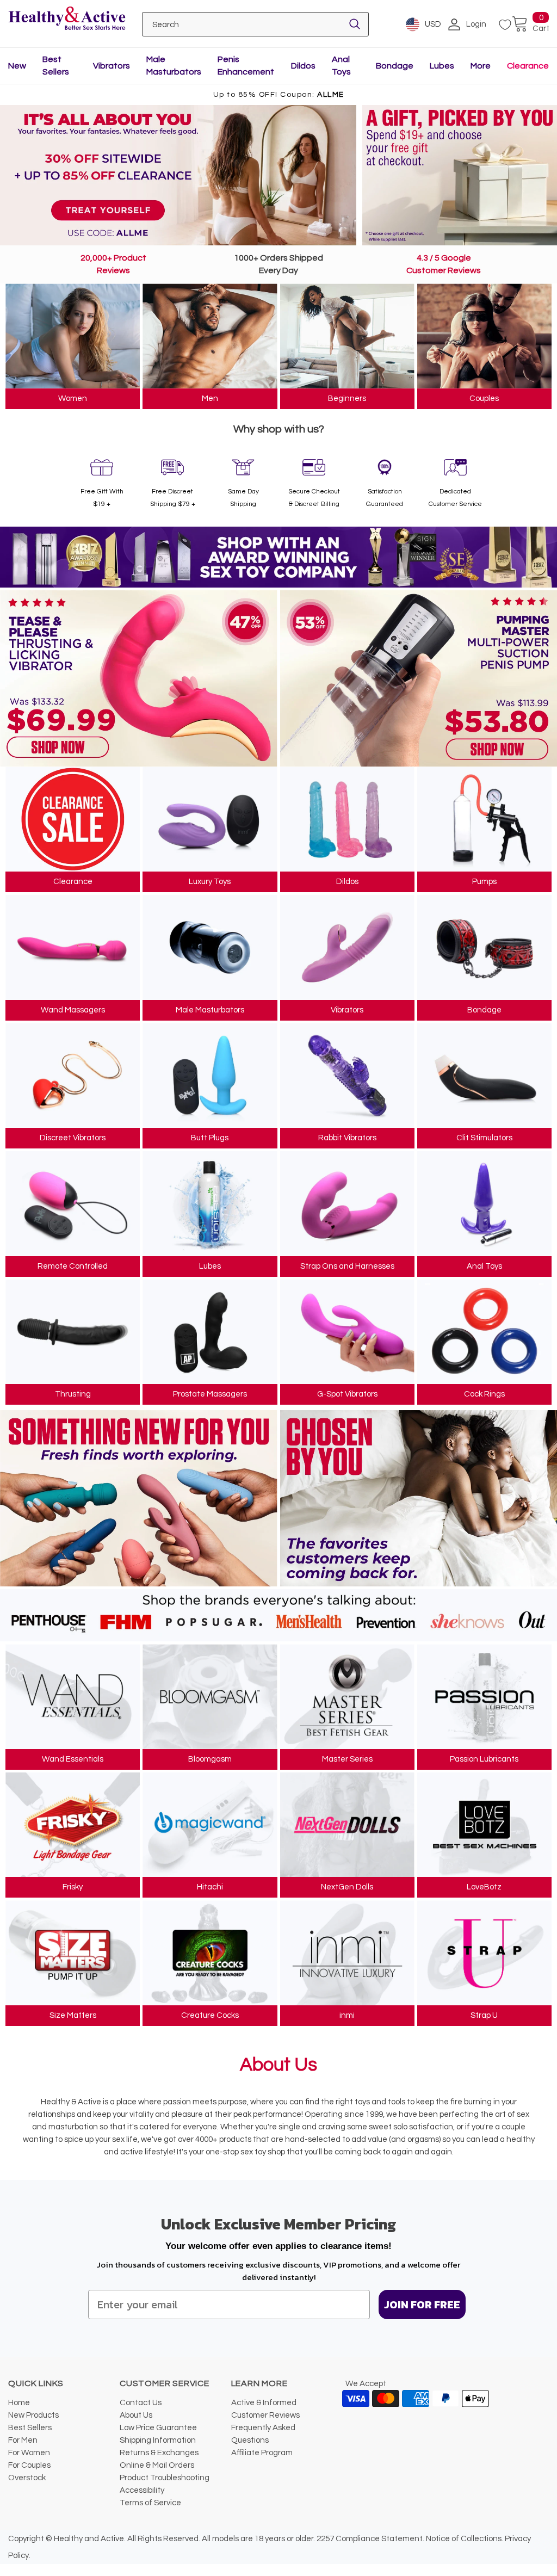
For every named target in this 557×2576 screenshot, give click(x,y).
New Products (33, 2415)
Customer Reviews (444, 270)
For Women (29, 2453)
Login (476, 24)
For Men (23, 2440)
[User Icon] (454, 24)
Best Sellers (30, 2428)
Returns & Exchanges (159, 2453)
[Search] (355, 24)
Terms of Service (150, 2503)
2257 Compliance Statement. (370, 2539)
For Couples (29, 2465)
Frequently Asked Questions (263, 2434)
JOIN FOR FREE (422, 2305)
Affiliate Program (262, 2453)
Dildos (303, 66)
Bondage (395, 66)
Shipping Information (158, 2440)
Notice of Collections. (465, 2539)
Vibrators (112, 66)
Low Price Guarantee (158, 2428)
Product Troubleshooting (165, 2478)
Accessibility (142, 2490)
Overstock (27, 2478)
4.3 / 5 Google (444, 258)
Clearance (528, 66)
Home (19, 2403)
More (481, 66)
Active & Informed (264, 2403)
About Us (136, 2415)
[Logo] (67, 19)
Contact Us (141, 2403)
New (17, 66)
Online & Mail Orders (157, 2465)
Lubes (442, 66)
